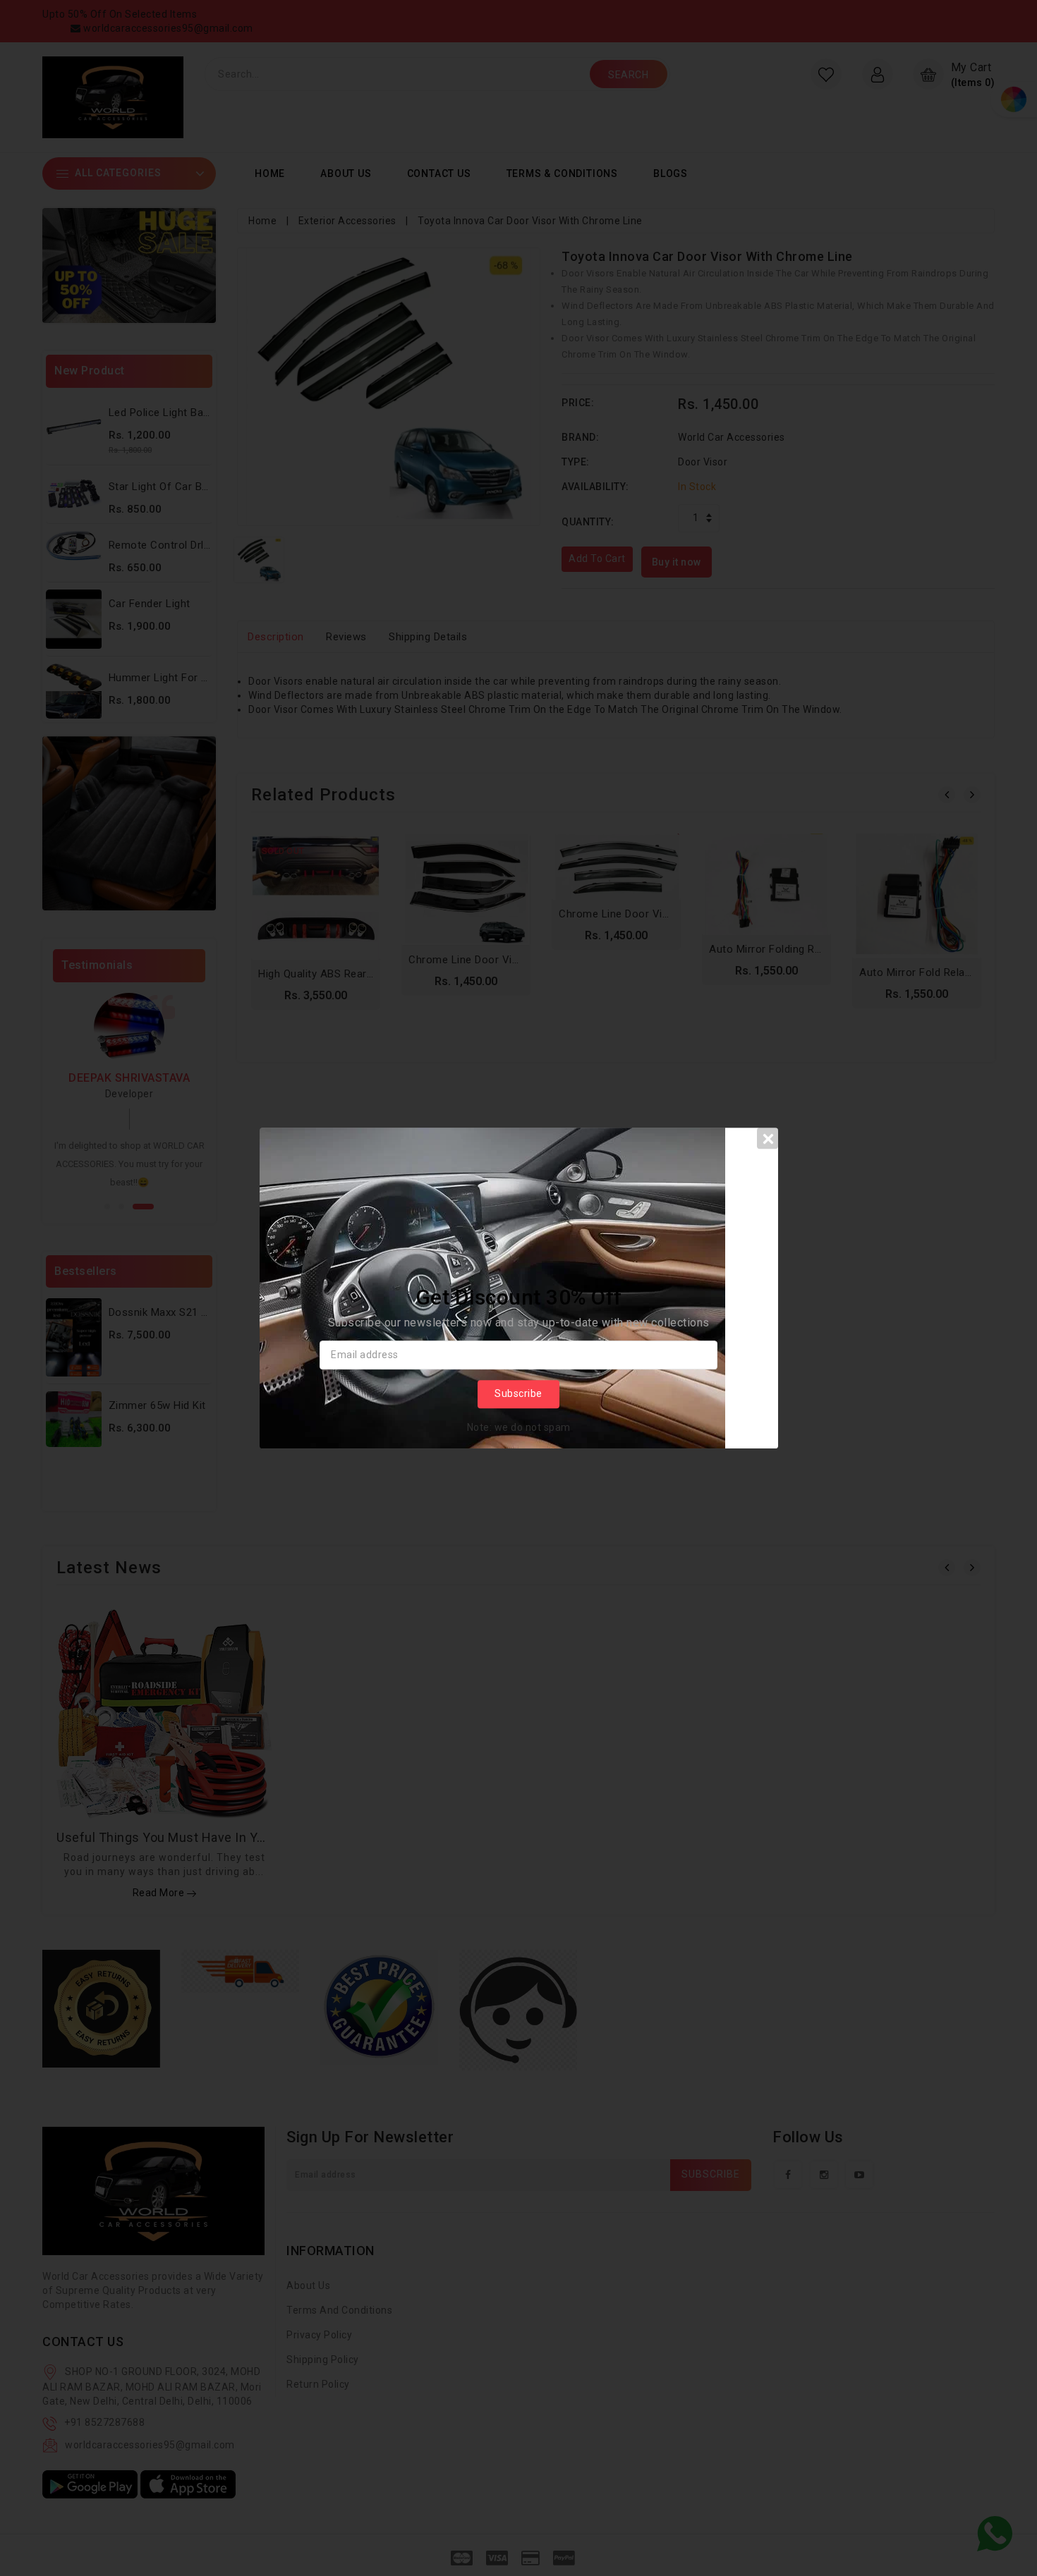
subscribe (518, 1394)
